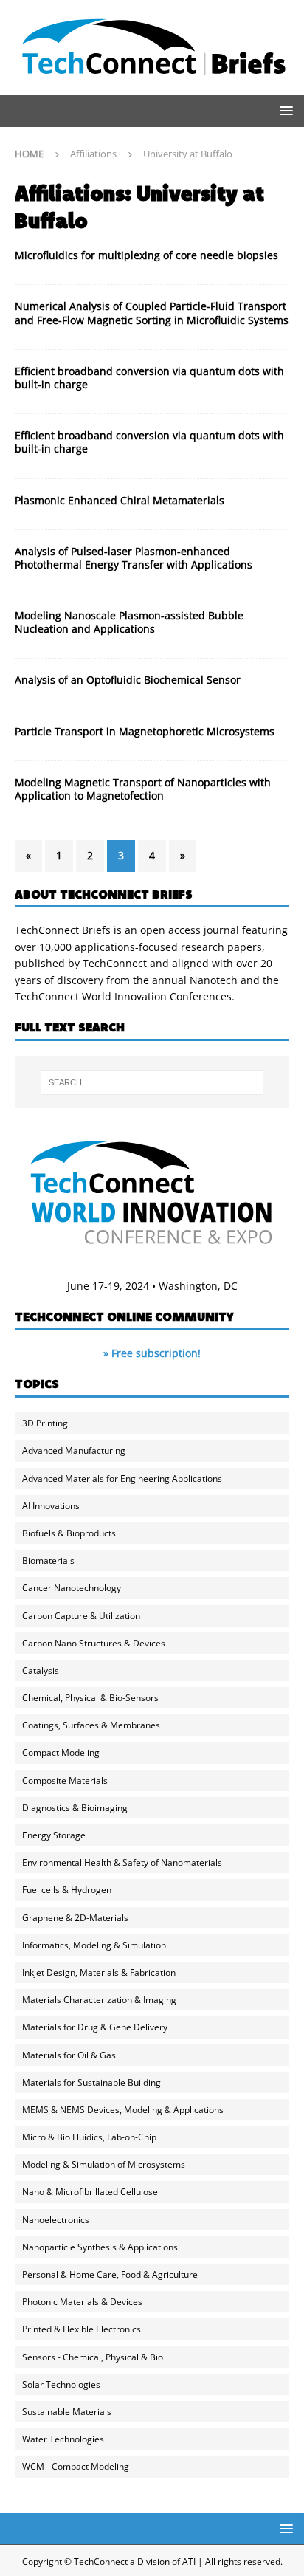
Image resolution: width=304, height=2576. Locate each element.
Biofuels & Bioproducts (69, 1533)
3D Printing (45, 1423)
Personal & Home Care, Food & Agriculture (110, 2274)
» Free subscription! (152, 1353)
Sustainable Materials (67, 2412)
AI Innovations (51, 1506)
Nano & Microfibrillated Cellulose (90, 2192)
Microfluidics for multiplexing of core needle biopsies (146, 255)
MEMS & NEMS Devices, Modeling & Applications (123, 2110)
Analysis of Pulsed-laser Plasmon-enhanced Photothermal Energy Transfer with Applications (134, 558)
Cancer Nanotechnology (72, 1588)
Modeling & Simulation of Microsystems (104, 2164)
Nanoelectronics (56, 2220)
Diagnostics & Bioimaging (75, 1808)
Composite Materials (65, 1780)
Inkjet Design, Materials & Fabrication (99, 1972)
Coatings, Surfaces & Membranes (91, 1725)
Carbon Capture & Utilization (81, 1616)
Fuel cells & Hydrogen (67, 1890)
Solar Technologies (61, 2384)
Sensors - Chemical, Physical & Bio (93, 2357)
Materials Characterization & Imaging (99, 2000)
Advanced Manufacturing (74, 1450)
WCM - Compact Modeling (76, 2466)
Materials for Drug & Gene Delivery (95, 2027)
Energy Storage (54, 1835)
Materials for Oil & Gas (69, 2055)
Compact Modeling (61, 1752)
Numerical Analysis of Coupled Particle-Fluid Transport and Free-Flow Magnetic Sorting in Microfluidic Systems (152, 313)
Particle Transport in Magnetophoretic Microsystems (145, 731)
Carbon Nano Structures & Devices (94, 1643)
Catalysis (41, 1670)
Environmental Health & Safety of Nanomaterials (122, 1862)
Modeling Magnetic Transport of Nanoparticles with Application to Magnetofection (143, 789)
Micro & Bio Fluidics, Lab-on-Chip (89, 2137)
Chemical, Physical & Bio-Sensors (90, 1698)
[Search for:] (152, 1082)
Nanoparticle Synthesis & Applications (100, 2247)
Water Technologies (63, 2439)
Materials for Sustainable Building (91, 2082)
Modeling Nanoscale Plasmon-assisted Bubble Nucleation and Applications (129, 622)
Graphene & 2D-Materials (75, 1918)
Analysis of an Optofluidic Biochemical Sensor (128, 680)
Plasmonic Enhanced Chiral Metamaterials (120, 500)
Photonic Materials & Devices (82, 2302)
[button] (284, 110)
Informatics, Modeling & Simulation (94, 1945)
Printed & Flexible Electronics (82, 2329)
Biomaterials (48, 1560)
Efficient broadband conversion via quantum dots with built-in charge (149, 378)
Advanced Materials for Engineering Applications (122, 1478)
